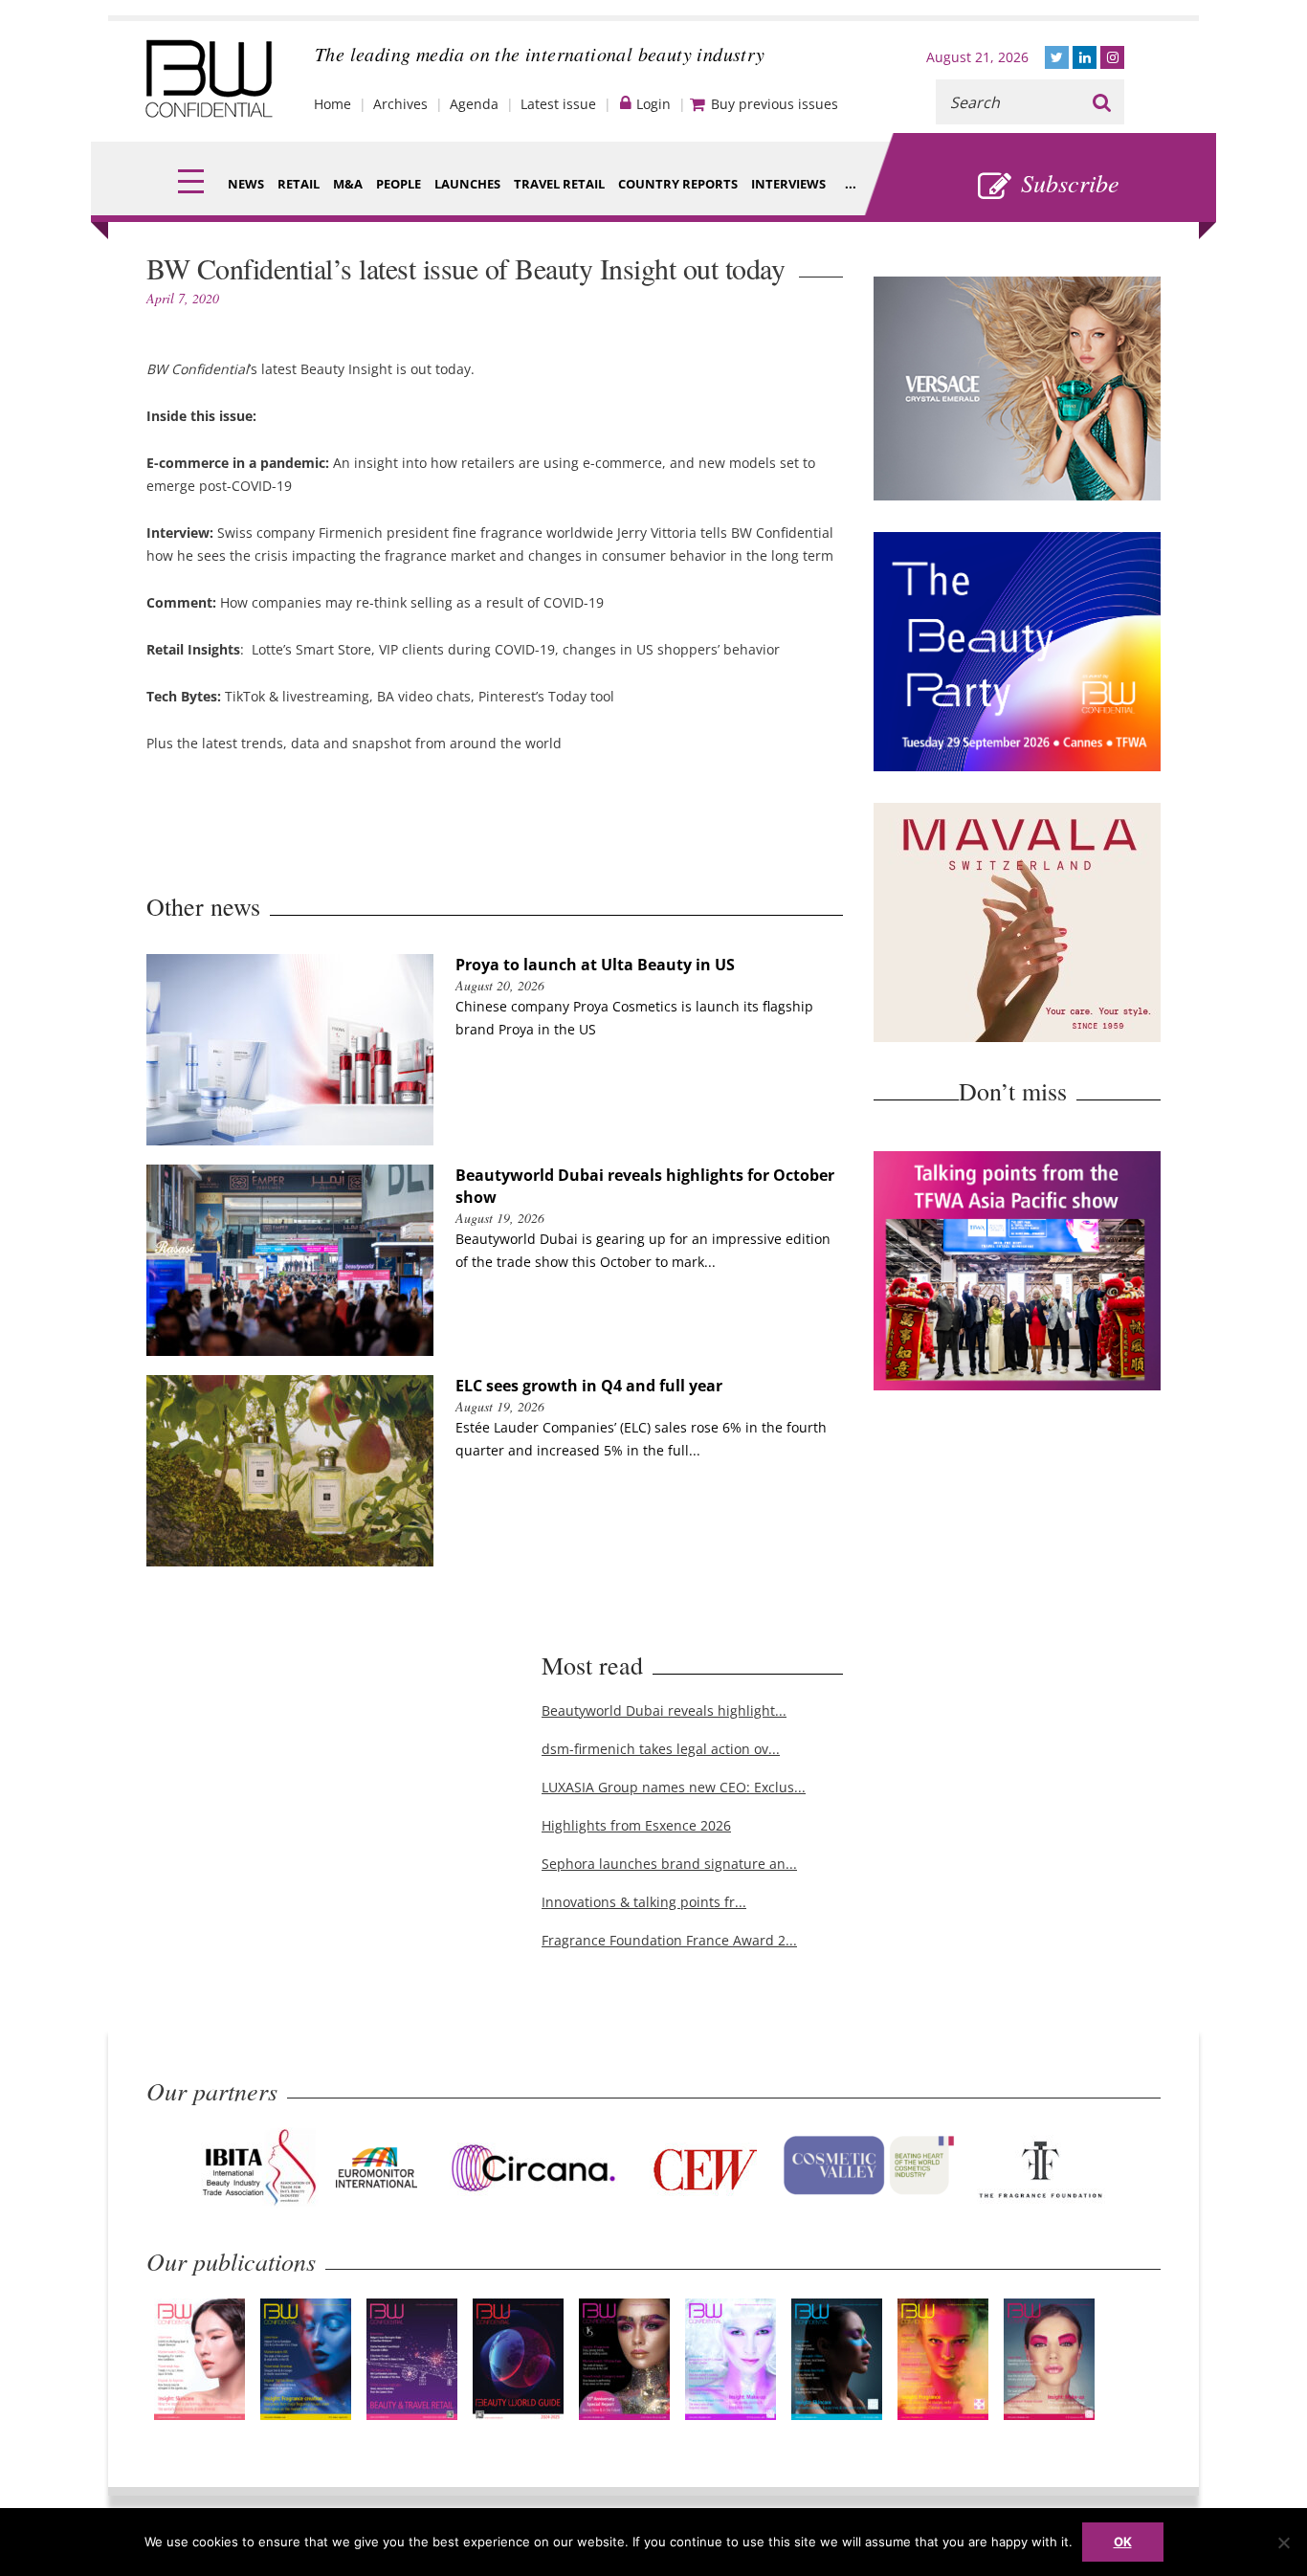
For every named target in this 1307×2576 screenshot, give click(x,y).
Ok (1123, 2542)
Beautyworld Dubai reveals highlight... (664, 1710)
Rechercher (1102, 102)
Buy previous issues (775, 104)
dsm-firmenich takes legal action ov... (661, 1749)
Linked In (1085, 57)
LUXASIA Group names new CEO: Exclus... (674, 1787)
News (246, 184)
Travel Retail (559, 184)
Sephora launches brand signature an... (669, 1864)
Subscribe (1070, 182)
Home (332, 104)
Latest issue (558, 104)
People (399, 184)
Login (653, 104)
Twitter (1057, 57)
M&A (348, 184)
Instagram (1112, 57)
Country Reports (678, 184)
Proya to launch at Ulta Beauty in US (595, 965)
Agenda (474, 104)
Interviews (788, 184)
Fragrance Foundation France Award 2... (669, 1940)
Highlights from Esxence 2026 (636, 1825)
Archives (400, 104)
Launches (467, 184)
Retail (299, 184)
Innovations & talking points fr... (644, 1902)
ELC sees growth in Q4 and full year (589, 1386)
